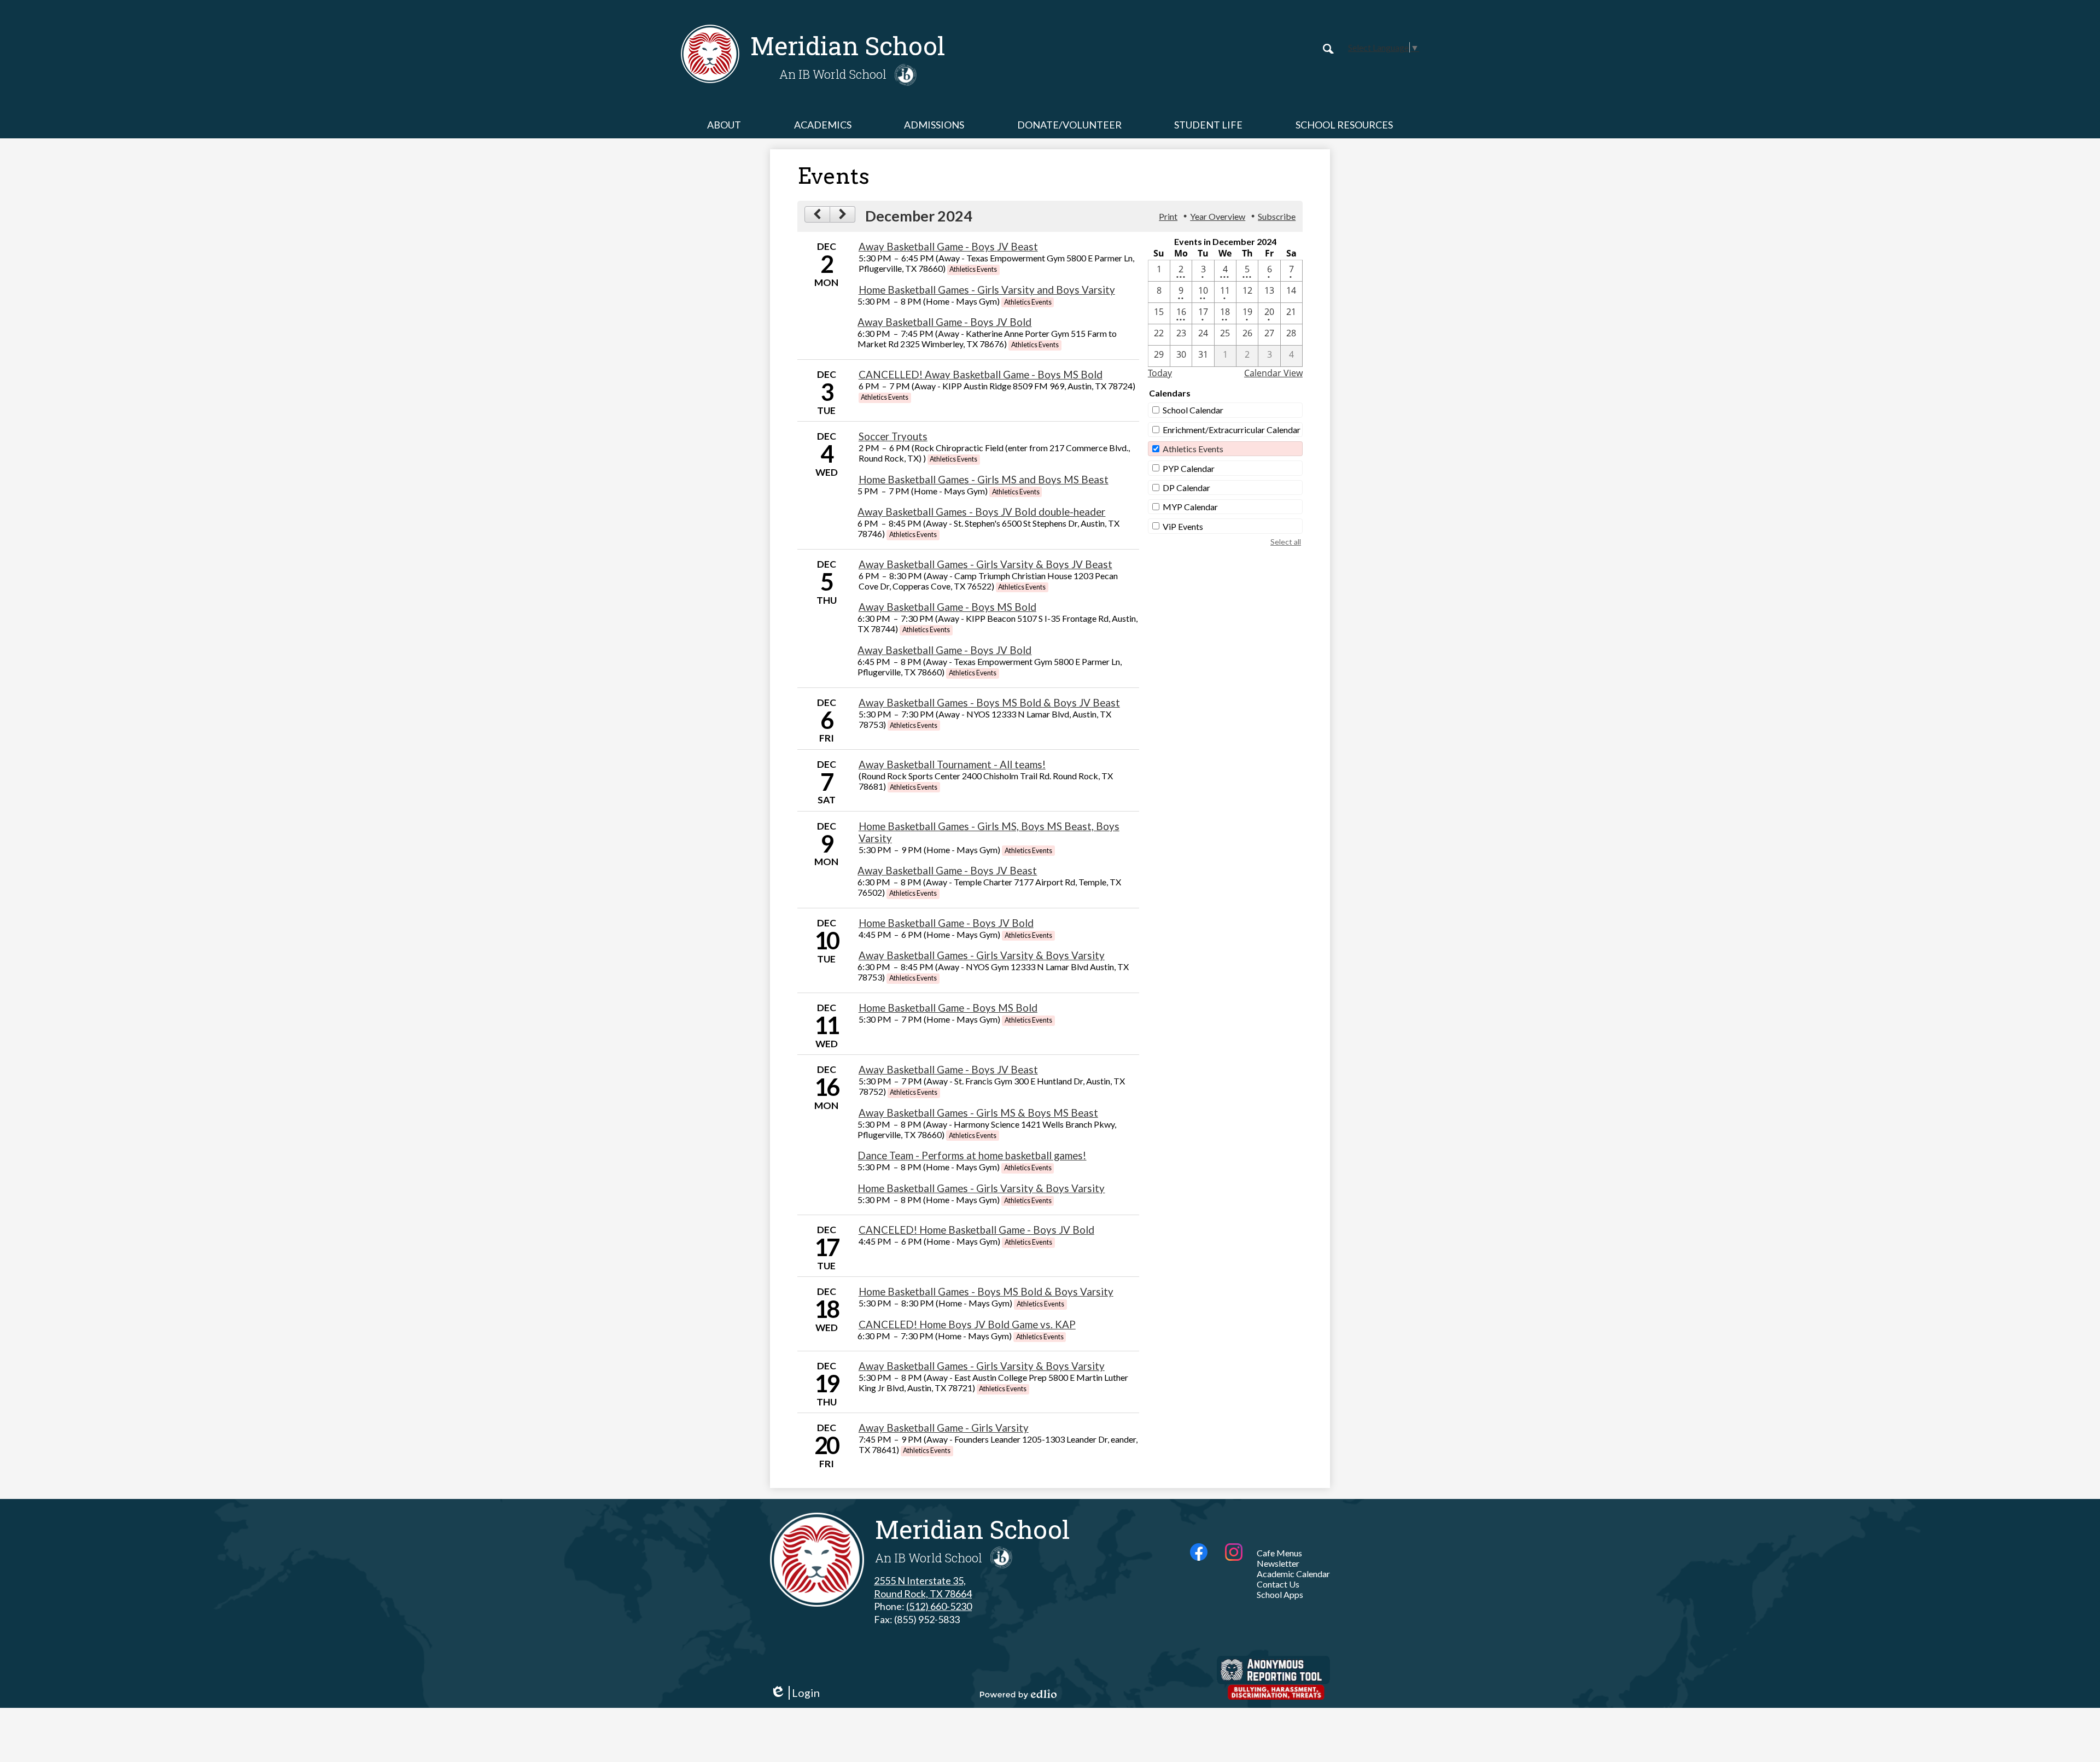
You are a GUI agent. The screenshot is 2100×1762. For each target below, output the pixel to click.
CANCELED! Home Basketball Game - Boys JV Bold (976, 1230)
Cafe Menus (1279, 1553)
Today (1160, 373)
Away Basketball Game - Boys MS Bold (947, 607)
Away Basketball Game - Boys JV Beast (948, 247)
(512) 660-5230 (939, 1606)
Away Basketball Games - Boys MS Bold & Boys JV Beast (989, 703)
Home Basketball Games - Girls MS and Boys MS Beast (984, 480)
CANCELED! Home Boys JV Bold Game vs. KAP (967, 1325)
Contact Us (1278, 1584)
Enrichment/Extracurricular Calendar (1232, 430)
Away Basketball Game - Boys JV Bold (944, 322)
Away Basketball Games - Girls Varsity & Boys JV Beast (985, 564)
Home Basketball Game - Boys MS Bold (948, 1008)
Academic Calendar (1293, 1574)
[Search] (1328, 49)
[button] (724, 125)
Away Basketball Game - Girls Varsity (944, 1428)
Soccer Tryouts (893, 436)
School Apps (1280, 1594)
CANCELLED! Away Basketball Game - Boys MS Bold (981, 375)
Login (795, 1693)
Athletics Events (1193, 449)
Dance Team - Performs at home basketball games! (972, 1156)
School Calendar (1193, 410)
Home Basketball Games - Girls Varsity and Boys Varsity (987, 290)
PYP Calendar (1189, 468)
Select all (1286, 542)
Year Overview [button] (1218, 216)
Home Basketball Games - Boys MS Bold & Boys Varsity (986, 1292)
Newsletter (1278, 1563)
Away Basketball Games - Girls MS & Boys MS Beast (978, 1113)
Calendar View (1273, 373)
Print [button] (1168, 216)
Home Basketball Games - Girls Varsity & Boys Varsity (981, 1188)
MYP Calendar (1190, 507)
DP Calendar (1186, 488)
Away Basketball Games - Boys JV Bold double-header (981, 512)
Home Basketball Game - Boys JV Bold (946, 923)
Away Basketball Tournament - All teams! (952, 765)
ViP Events (1183, 526)
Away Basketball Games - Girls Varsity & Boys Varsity (982, 955)
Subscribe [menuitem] (1277, 216)
